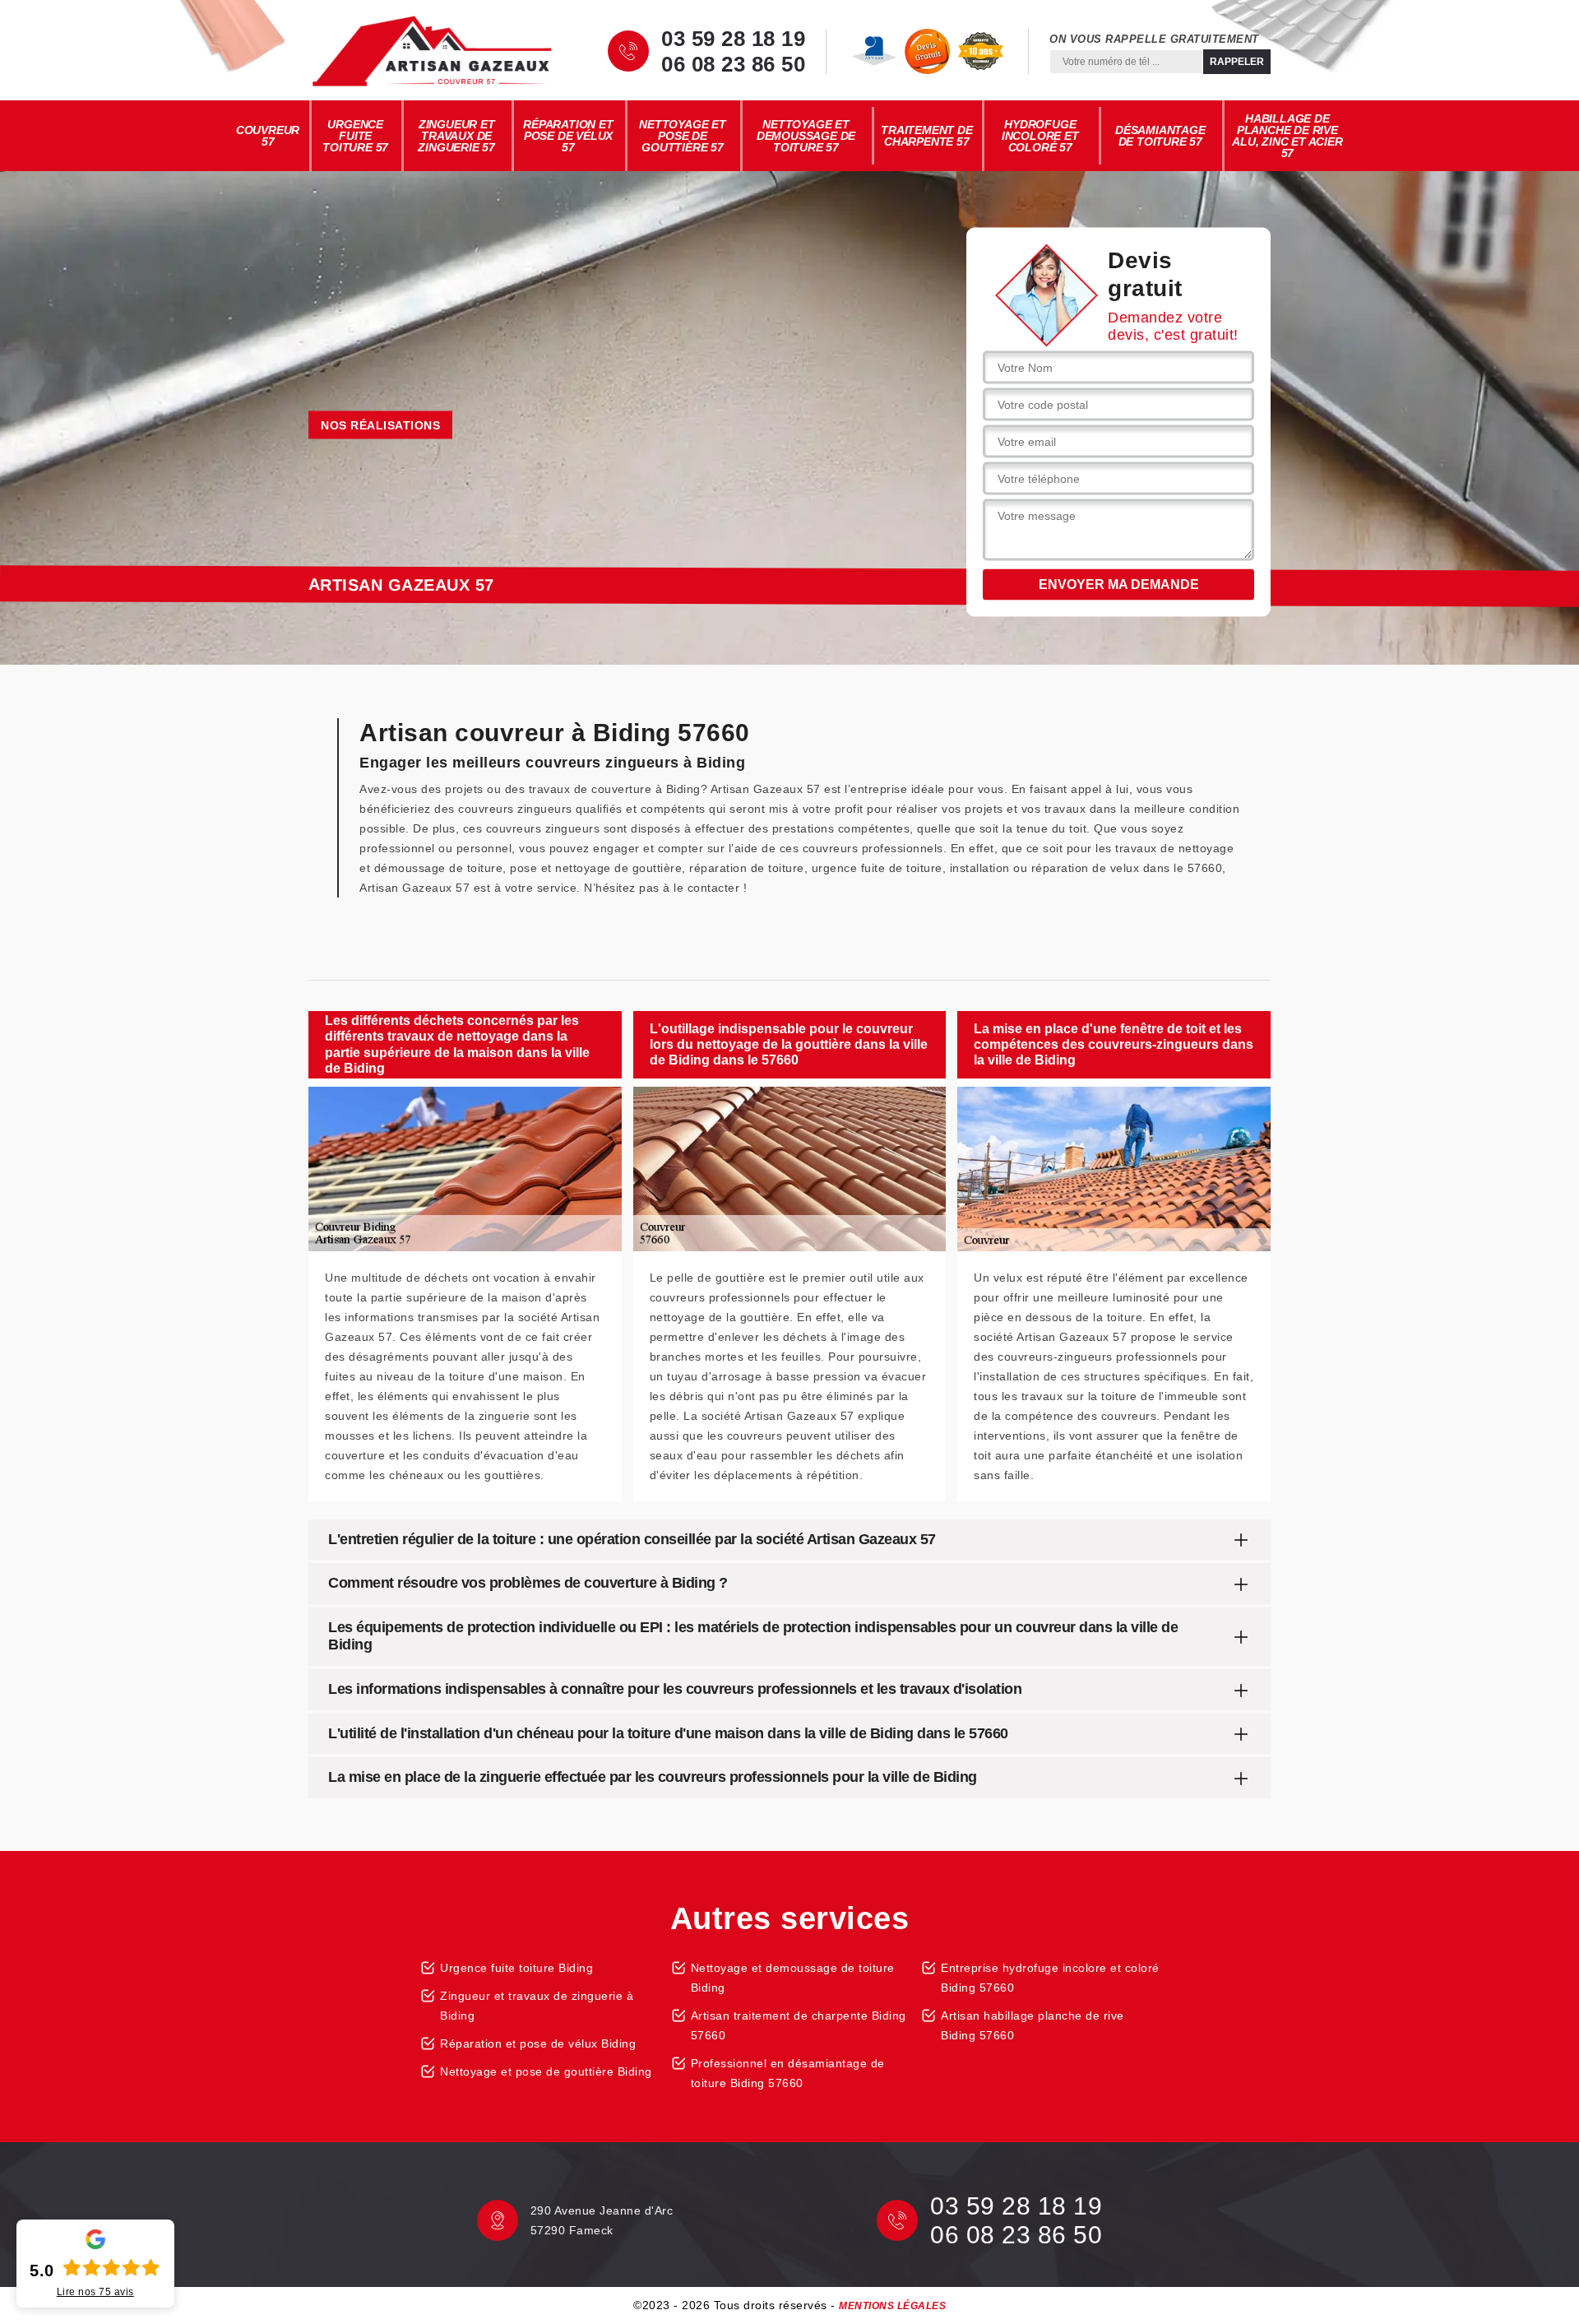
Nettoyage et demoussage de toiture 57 (806, 136)
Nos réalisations (380, 425)
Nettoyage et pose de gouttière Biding (546, 2071)
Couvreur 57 (268, 136)
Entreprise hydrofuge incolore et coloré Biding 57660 (1050, 1978)
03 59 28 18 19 (733, 39)
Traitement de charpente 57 (926, 136)
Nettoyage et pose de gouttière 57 (683, 136)
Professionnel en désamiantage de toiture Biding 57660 (788, 2073)
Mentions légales (892, 2306)
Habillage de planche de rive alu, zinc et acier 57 (1287, 136)
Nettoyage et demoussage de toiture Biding (793, 1978)
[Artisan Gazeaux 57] (432, 51)
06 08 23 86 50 (733, 64)
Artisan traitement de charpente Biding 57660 (799, 2025)
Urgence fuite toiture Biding (516, 1968)
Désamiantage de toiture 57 (1160, 136)
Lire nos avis (95, 2292)
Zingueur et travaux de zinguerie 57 (456, 136)
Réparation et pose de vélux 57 (568, 136)
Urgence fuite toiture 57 (355, 136)
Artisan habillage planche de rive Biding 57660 (1033, 2025)
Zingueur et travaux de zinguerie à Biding (537, 2006)
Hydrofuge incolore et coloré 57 (1040, 136)
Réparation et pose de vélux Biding (538, 2043)
